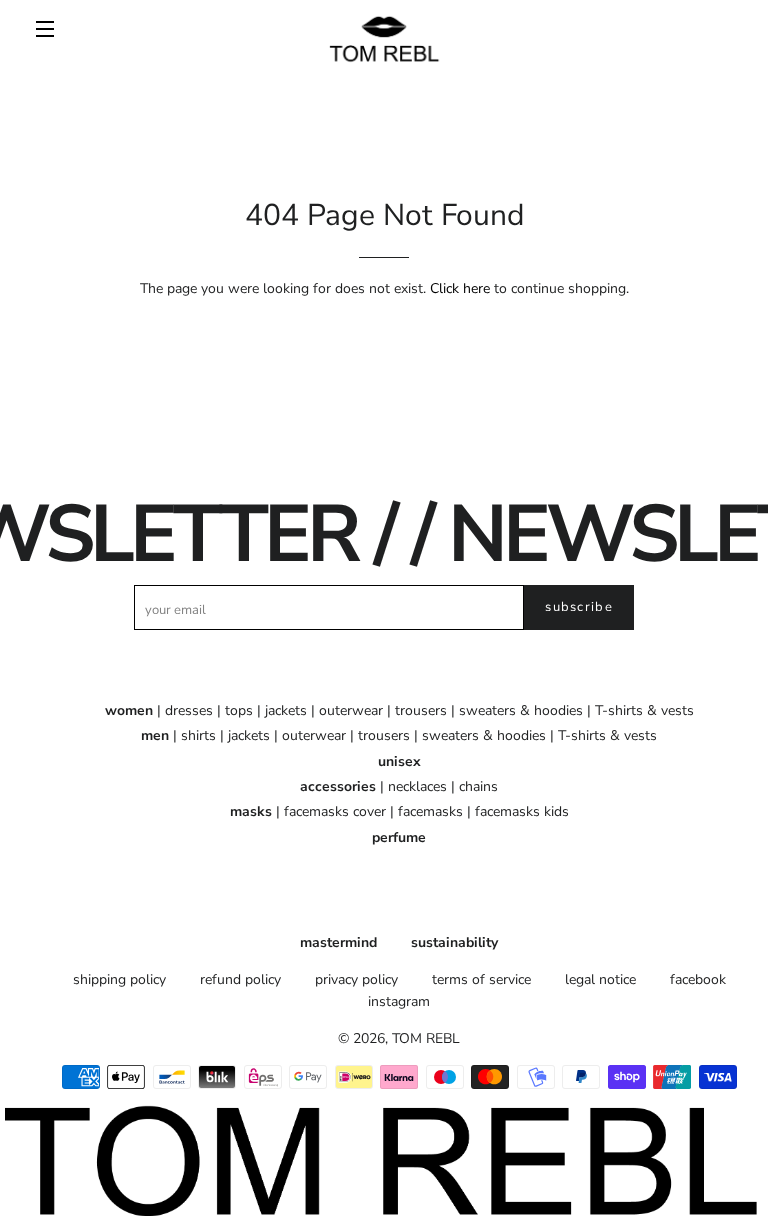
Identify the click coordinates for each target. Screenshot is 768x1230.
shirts (198, 735)
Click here (460, 288)
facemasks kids (522, 811)
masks (251, 811)
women (129, 710)
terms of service (481, 979)
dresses (189, 710)
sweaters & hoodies (521, 710)
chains (478, 786)
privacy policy (356, 979)
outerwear (351, 710)
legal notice (600, 979)
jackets (286, 710)
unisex (399, 761)
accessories (338, 786)
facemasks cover (335, 811)
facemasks (430, 811)
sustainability (454, 942)
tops (239, 710)
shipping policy (119, 979)
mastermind (338, 942)
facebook (698, 979)
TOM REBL (426, 1038)
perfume (399, 837)
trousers (421, 710)
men (155, 735)
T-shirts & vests (644, 710)
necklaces (417, 786)
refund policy (240, 979)
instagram (399, 1001)
